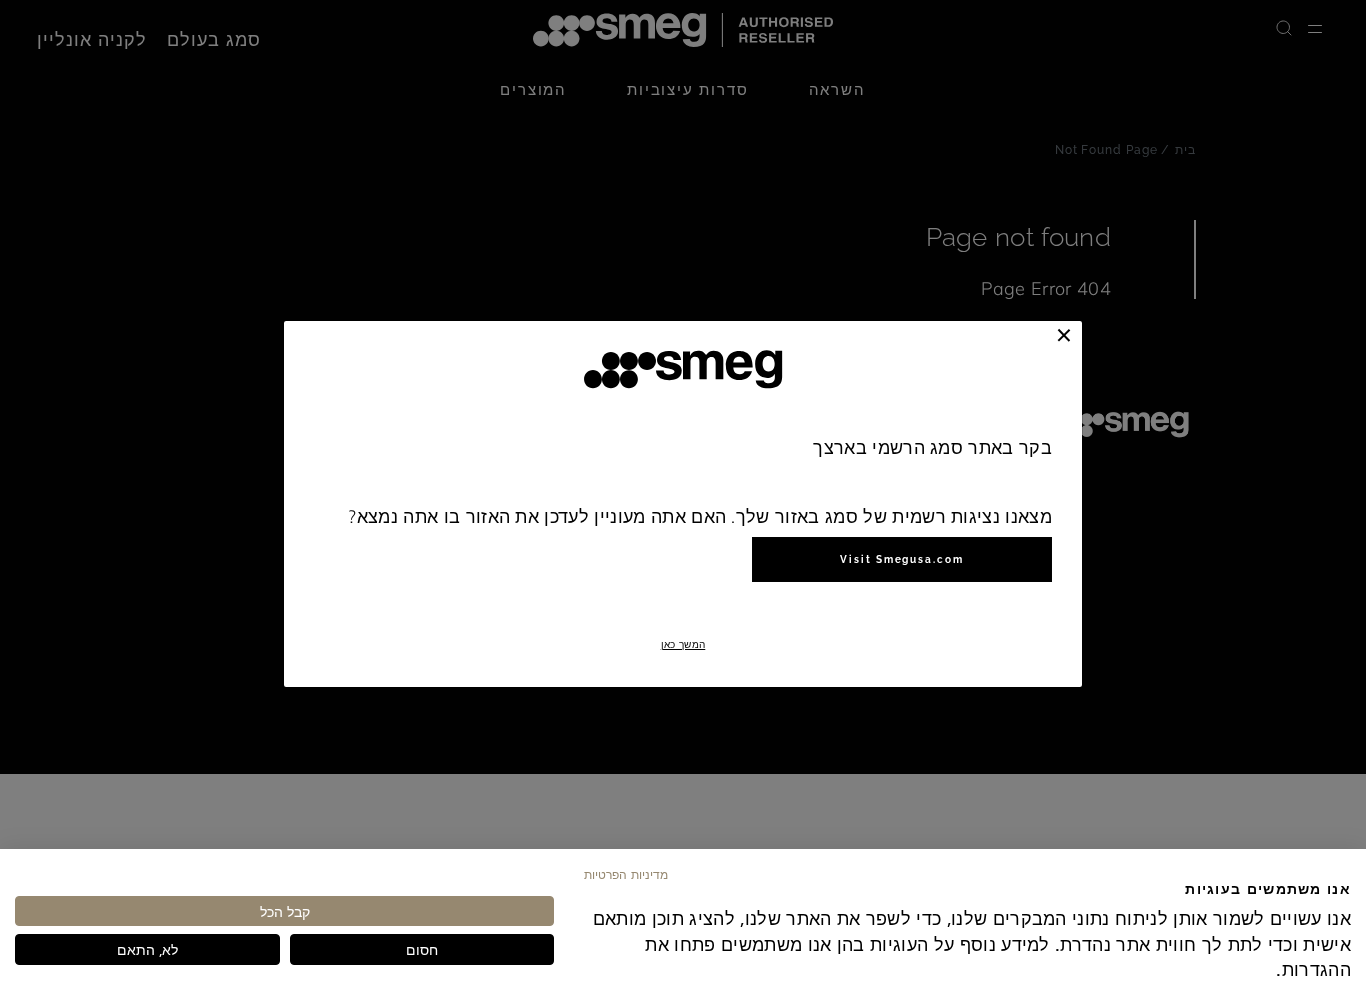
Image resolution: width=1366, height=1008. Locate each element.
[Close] (1064, 335)
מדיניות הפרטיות (626, 874)
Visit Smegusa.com (902, 559)
